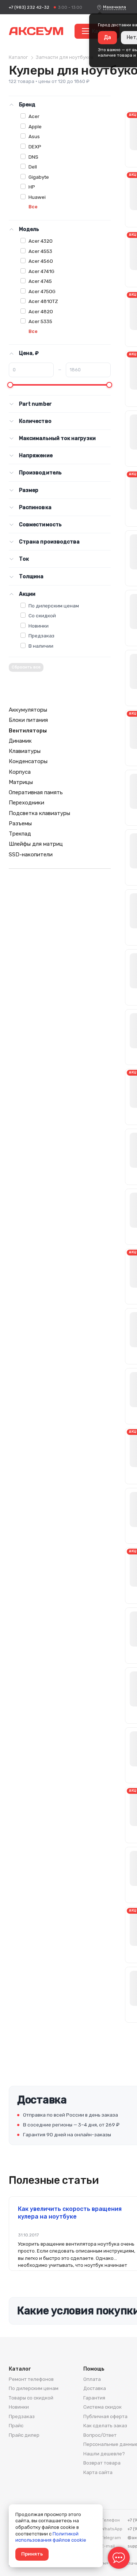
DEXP (35, 147)
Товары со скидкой (31, 2398)
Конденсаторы (28, 761)
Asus (34, 136)
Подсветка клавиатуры (39, 813)
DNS (33, 157)
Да (107, 37)
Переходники (26, 803)
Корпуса (20, 772)
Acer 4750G (42, 291)
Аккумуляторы (28, 710)
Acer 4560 (41, 261)
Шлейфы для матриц (36, 844)
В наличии (41, 646)
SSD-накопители (31, 855)
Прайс (16, 2426)
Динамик (20, 741)
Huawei (37, 197)
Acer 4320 (41, 241)
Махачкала (115, 7)
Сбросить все (26, 667)
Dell (33, 167)
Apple (35, 126)
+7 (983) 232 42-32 (29, 7)
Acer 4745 (40, 281)
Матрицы (21, 782)
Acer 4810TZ (43, 301)
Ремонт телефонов (31, 2379)
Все (33, 207)
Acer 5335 (40, 321)
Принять (32, 2554)
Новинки (39, 626)
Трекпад (20, 834)
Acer (34, 116)
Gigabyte (39, 177)
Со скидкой (42, 615)
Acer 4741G (41, 271)
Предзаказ (41, 636)
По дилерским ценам (54, 606)
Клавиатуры (25, 751)
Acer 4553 (40, 251)
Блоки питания (28, 720)
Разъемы (20, 823)
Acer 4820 (41, 311)
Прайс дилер (24, 2435)
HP (32, 187)
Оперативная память (36, 792)
